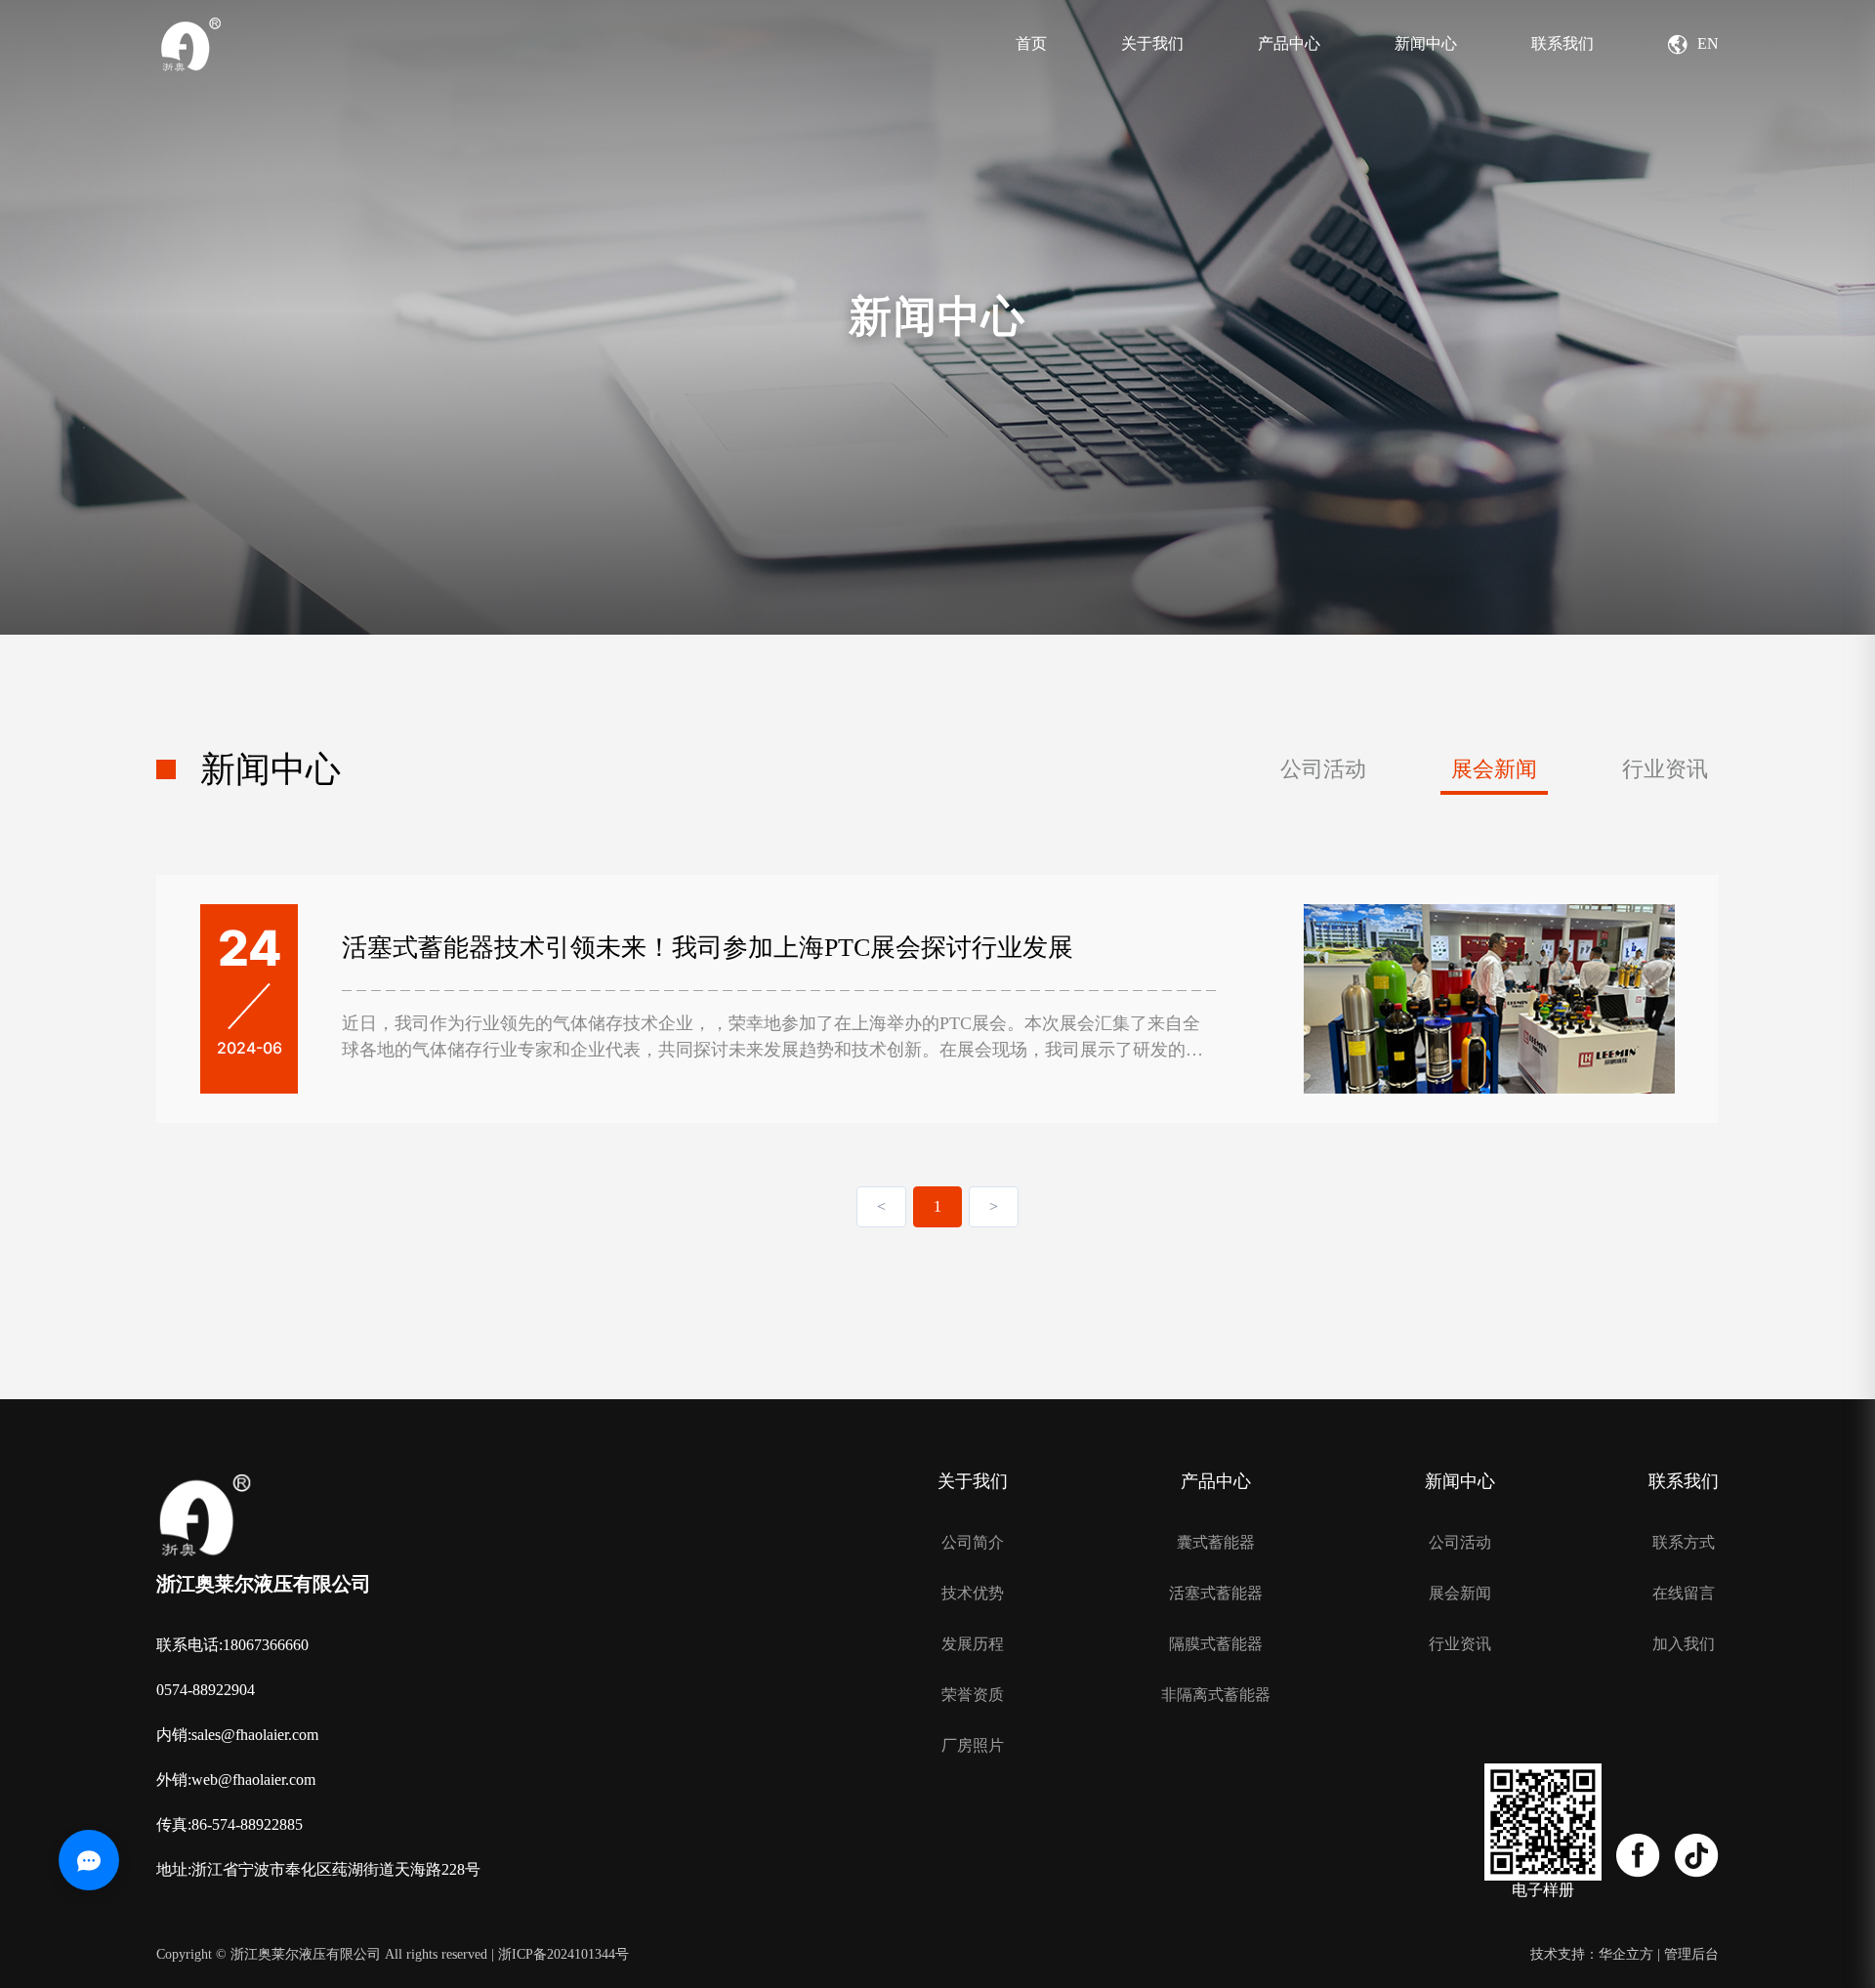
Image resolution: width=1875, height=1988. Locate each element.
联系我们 (1562, 43)
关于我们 (1152, 43)
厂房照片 (973, 1746)
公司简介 (973, 1543)
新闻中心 (1426, 43)
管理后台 (1691, 1954)
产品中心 (1289, 43)
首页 (1031, 43)
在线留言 (1684, 1594)
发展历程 (973, 1644)
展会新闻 (1494, 769)
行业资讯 (1665, 769)
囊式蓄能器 (1216, 1543)
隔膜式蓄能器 (1216, 1644)
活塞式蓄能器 (1216, 1594)
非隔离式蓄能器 (1216, 1695)
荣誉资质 (973, 1695)
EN (1708, 43)
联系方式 (1684, 1543)
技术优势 (973, 1594)
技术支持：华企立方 (1592, 1954)
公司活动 (1323, 769)
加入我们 (1684, 1644)
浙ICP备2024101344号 (563, 1954)
